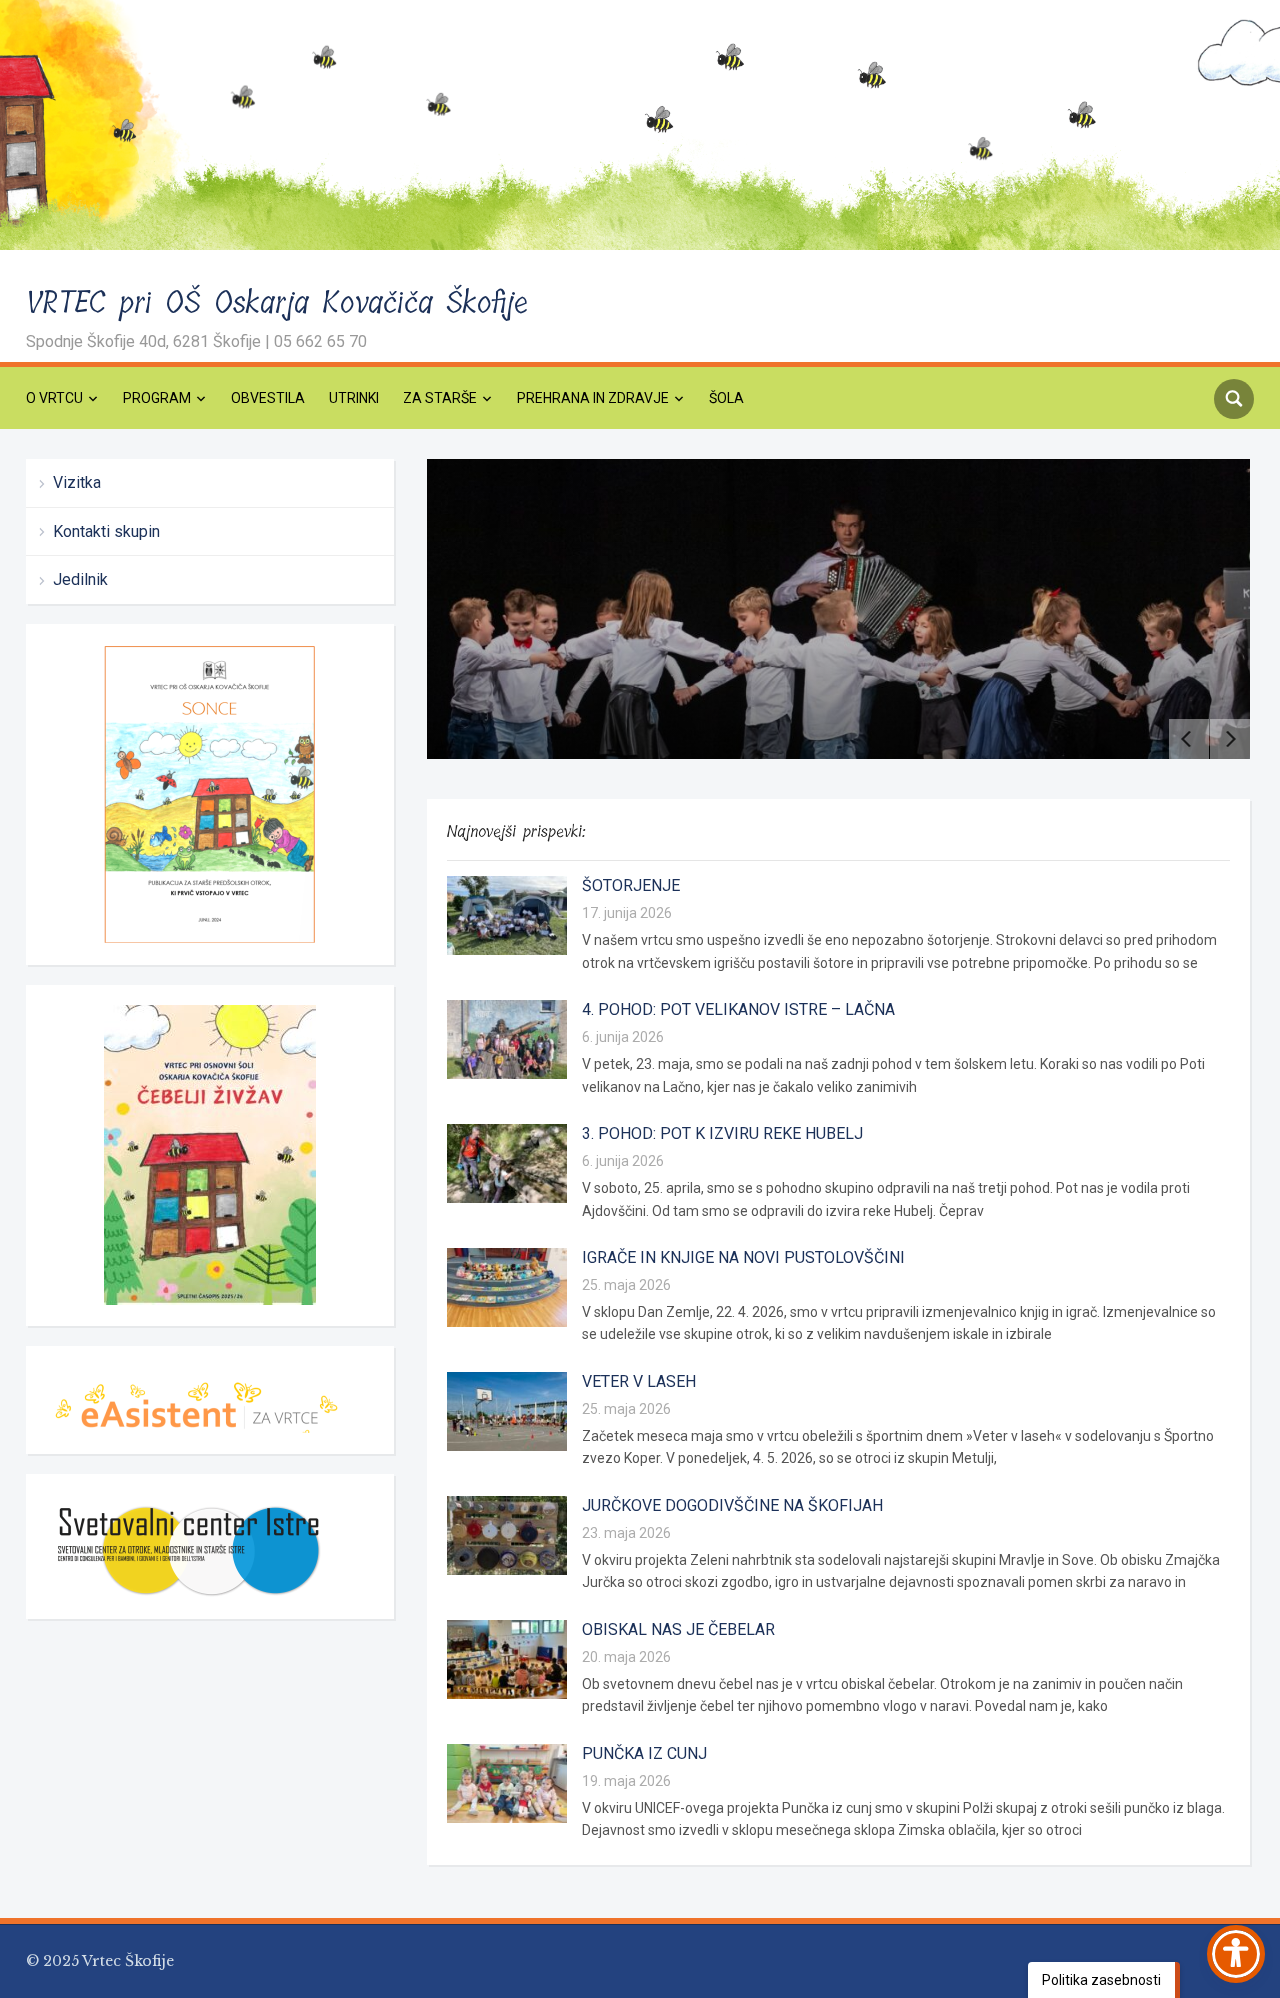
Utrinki (354, 398)
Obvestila (268, 398)
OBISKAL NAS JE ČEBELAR (678, 1629)
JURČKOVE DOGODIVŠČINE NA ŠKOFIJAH (732, 1505)
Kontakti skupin (106, 531)
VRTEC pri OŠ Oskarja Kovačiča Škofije (277, 303)
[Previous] (1189, 739)
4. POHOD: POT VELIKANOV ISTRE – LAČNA (738, 1009)
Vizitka (77, 482)
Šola (726, 398)
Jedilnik (80, 579)
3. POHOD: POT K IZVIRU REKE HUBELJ (722, 1133)
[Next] (1230, 739)
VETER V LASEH (639, 1381)
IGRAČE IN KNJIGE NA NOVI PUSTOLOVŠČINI (743, 1257)
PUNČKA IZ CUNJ (644, 1753)
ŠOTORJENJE (631, 885)
